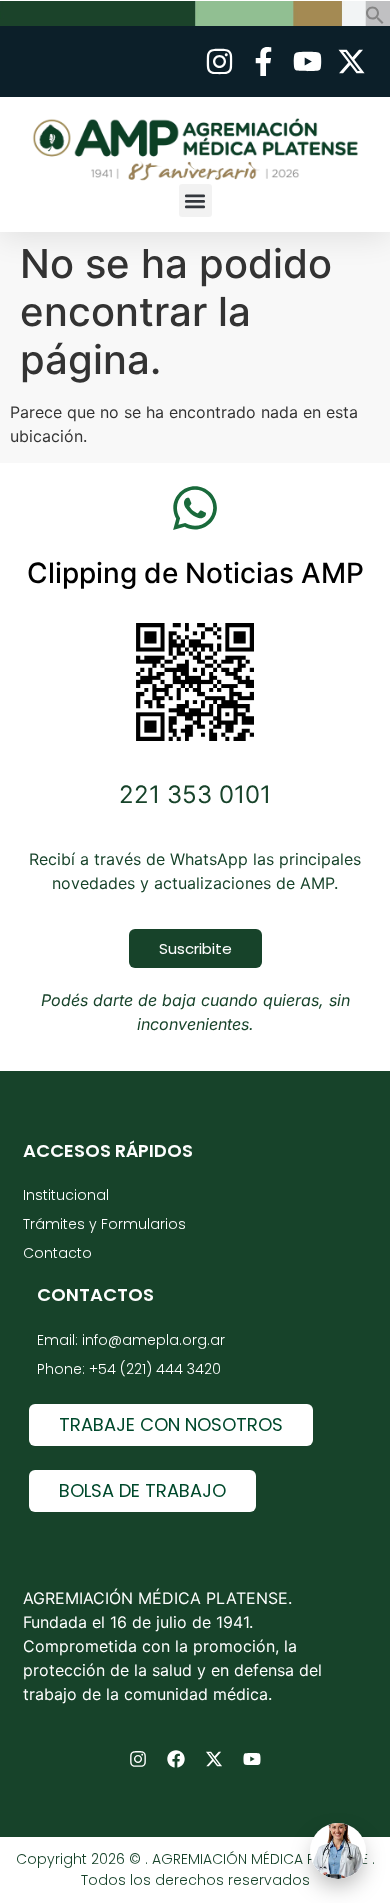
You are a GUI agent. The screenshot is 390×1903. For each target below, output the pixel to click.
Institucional (66, 1195)
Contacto (57, 1253)
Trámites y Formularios (104, 1224)
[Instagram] (138, 1759)
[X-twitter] (214, 1759)
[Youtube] (252, 1759)
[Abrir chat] (338, 1851)
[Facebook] (176, 1759)
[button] (375, 19)
